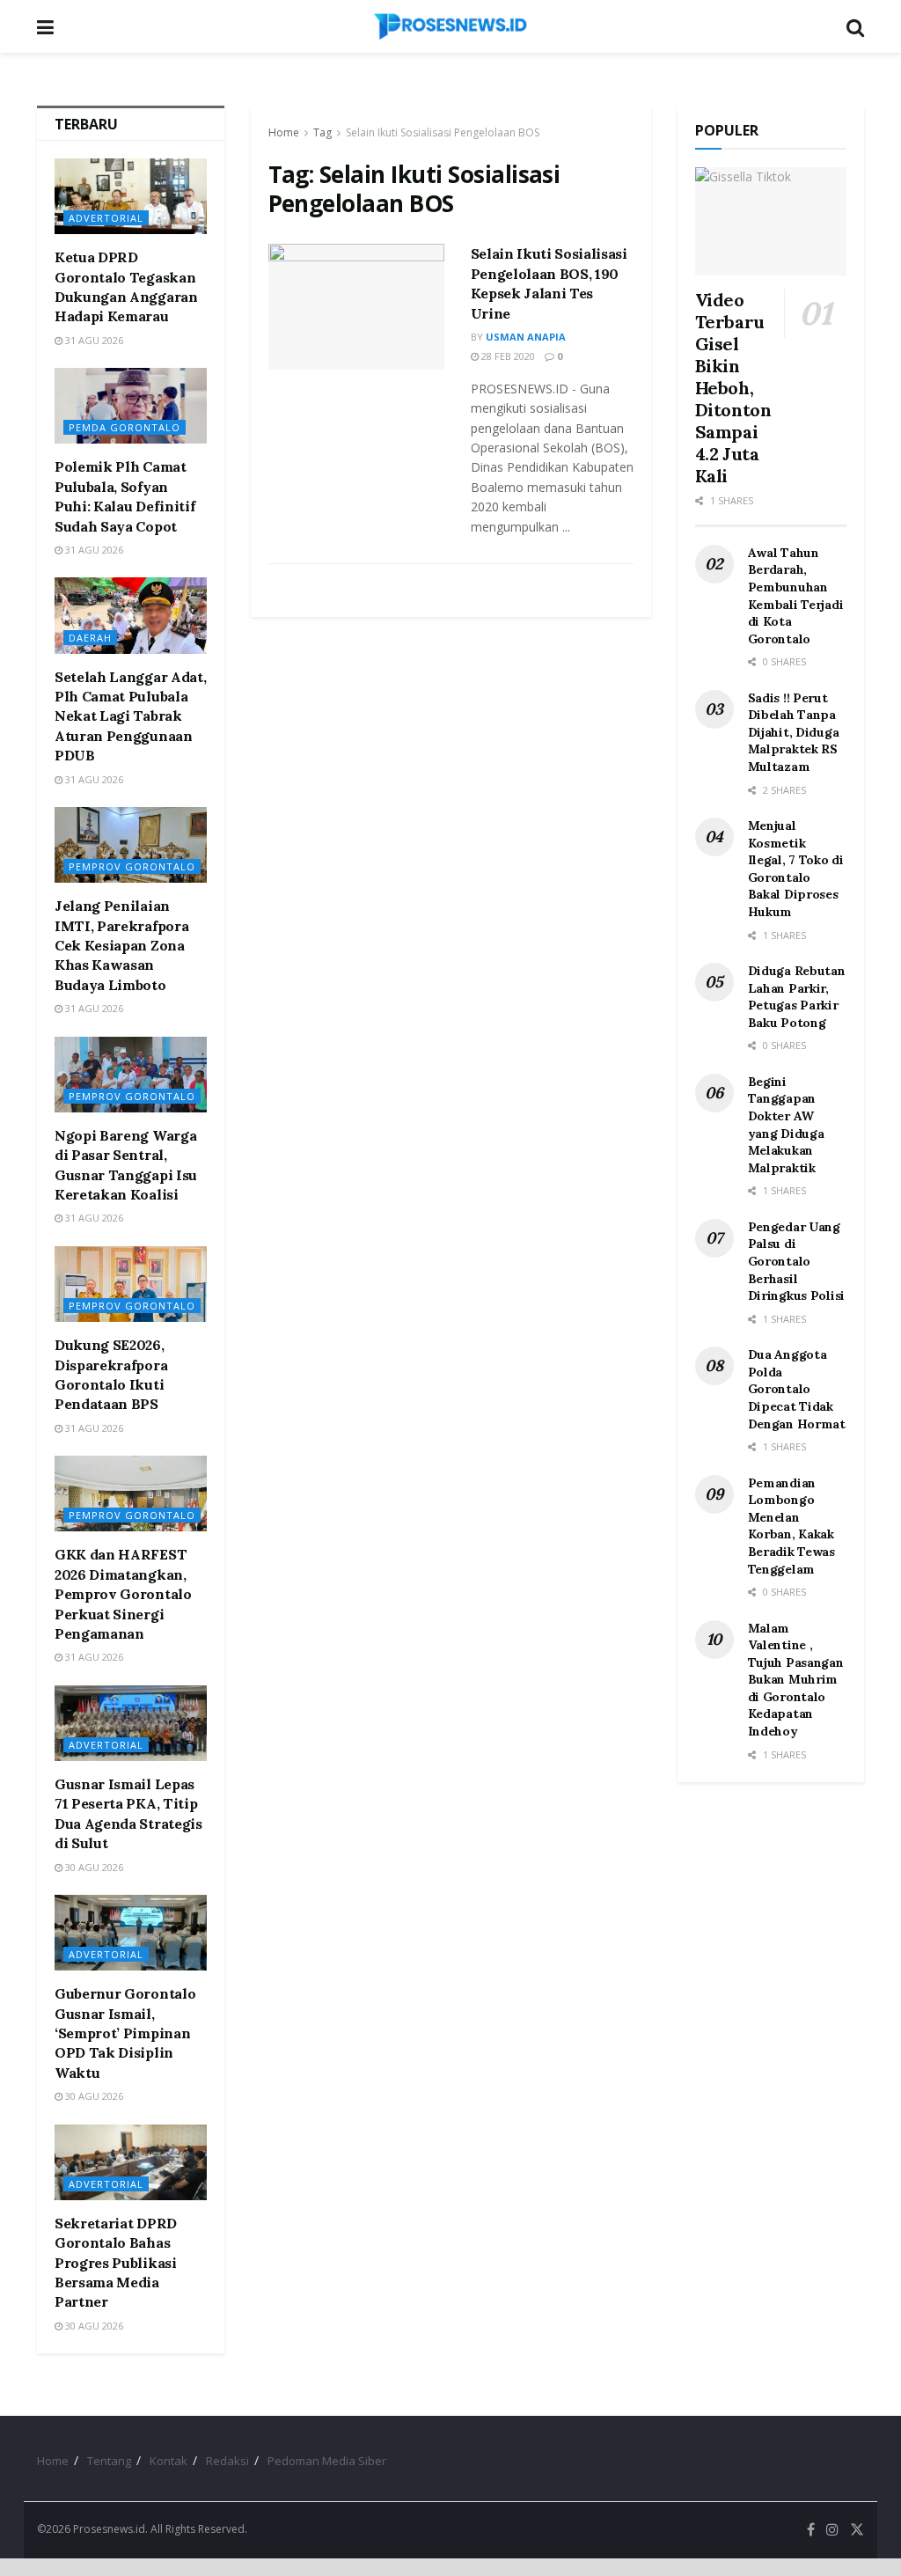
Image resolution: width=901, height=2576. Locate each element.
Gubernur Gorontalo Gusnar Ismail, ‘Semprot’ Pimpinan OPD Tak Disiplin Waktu (125, 2033)
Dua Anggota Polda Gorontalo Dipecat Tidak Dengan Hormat (797, 1389)
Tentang (109, 2461)
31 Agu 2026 (93, 340)
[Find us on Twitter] (857, 2530)
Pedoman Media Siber (327, 2461)
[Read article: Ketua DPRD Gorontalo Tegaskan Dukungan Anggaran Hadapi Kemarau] (131, 196)
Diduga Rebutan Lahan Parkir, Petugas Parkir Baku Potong (797, 997)
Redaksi (227, 2461)
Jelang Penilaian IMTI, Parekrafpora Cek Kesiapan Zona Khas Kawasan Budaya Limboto (121, 945)
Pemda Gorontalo (125, 427)
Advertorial (106, 218)
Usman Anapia (526, 337)
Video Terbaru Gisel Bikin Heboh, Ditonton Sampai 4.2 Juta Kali (733, 388)
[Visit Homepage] (450, 26)
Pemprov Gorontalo (132, 866)
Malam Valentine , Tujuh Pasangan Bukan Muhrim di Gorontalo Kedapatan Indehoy (796, 1680)
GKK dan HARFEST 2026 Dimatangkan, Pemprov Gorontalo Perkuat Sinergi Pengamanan (123, 1594)
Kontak (168, 2461)
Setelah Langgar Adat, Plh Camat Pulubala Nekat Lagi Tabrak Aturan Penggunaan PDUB (130, 716)
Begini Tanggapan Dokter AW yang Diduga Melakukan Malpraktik (786, 1125)
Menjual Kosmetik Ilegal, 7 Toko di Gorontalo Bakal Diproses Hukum (796, 869)
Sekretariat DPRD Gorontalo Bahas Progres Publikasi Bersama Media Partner (116, 2263)
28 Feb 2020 (507, 356)
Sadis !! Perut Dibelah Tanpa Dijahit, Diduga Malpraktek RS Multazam (794, 732)
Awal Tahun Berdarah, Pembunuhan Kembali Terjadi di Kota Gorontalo (796, 596)
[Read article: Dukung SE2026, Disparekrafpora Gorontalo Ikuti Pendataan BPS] (131, 1284)
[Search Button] (855, 26)
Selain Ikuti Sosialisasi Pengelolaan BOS (443, 132)
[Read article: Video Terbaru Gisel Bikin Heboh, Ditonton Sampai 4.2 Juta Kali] (771, 221)
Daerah (90, 638)
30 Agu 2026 (93, 1867)
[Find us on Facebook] (811, 2530)
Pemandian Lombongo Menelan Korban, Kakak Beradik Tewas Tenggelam (791, 1526)
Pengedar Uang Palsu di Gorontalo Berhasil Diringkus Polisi (797, 1261)
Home (284, 132)
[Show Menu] (45, 26)
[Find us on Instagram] (832, 2530)
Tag (322, 132)
